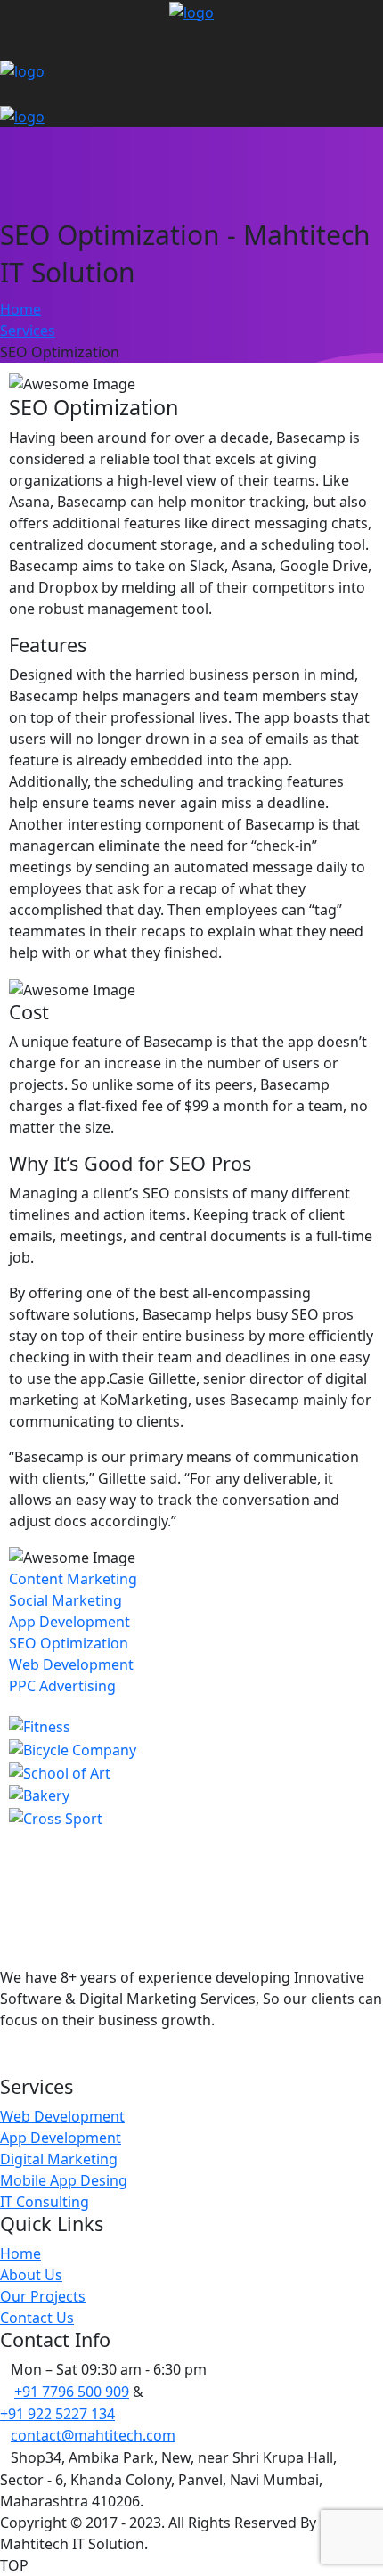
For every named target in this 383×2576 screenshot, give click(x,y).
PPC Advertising (62, 1686)
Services (28, 331)
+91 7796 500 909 (72, 2392)
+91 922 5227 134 (57, 2414)
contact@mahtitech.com (93, 2435)
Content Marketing (73, 1579)
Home (20, 309)
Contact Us (37, 2318)
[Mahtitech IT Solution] (191, 11)
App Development (69, 1622)
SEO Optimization (69, 1643)
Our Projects (43, 2296)
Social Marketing (65, 1600)
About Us (31, 2275)
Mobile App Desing (64, 2180)
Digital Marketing (59, 2159)
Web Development (71, 1664)
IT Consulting (45, 2202)
